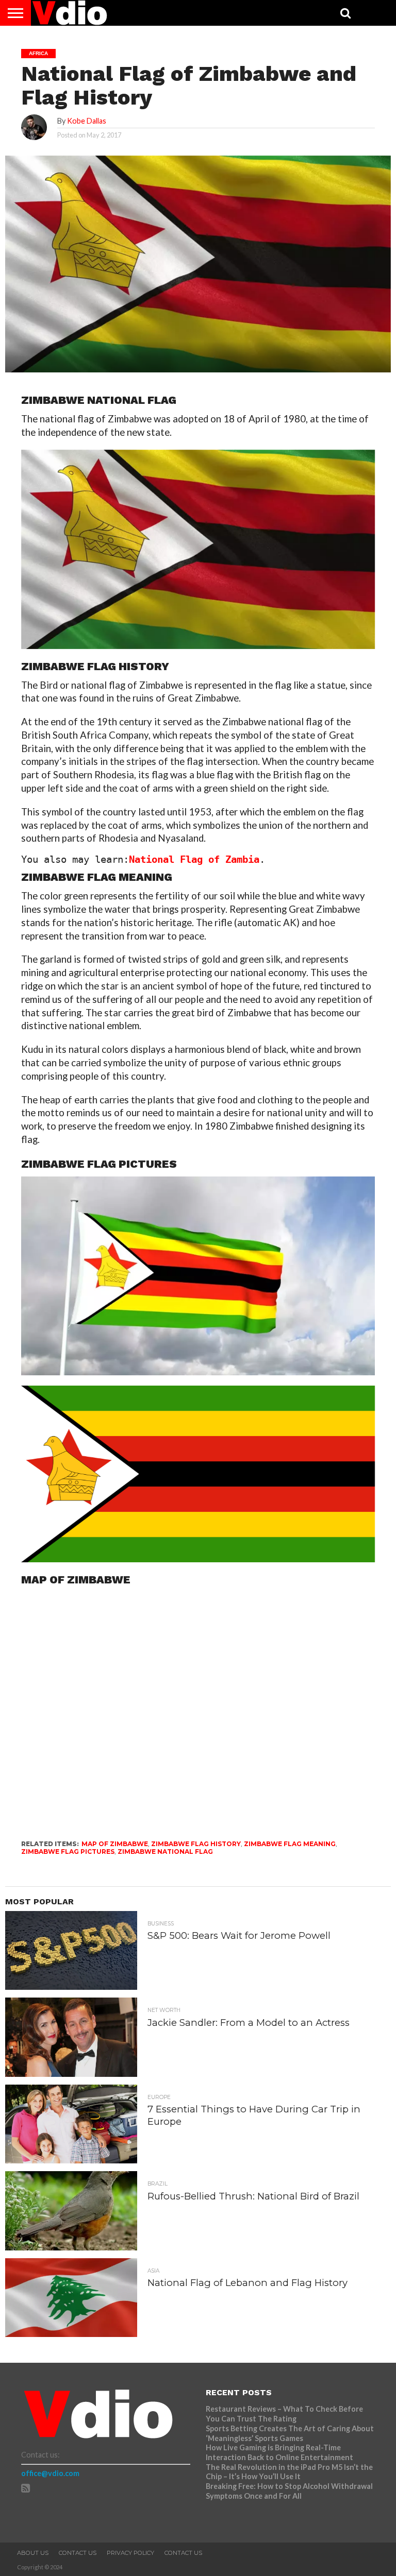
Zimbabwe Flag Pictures (68, 1852)
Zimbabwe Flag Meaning (290, 1844)
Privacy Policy (130, 2553)
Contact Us (78, 2553)
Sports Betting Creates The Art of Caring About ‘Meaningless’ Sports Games (290, 2433)
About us (33, 2553)
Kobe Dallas (87, 121)
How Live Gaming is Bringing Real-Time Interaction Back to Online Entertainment (280, 2452)
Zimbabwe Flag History (196, 1844)
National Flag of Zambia (194, 859)
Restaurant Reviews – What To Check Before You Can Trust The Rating (284, 2414)
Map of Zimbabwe (115, 1844)
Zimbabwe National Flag (165, 1852)
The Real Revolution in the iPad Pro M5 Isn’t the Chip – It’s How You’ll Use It (289, 2472)
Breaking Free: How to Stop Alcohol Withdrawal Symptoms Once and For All (289, 2491)
